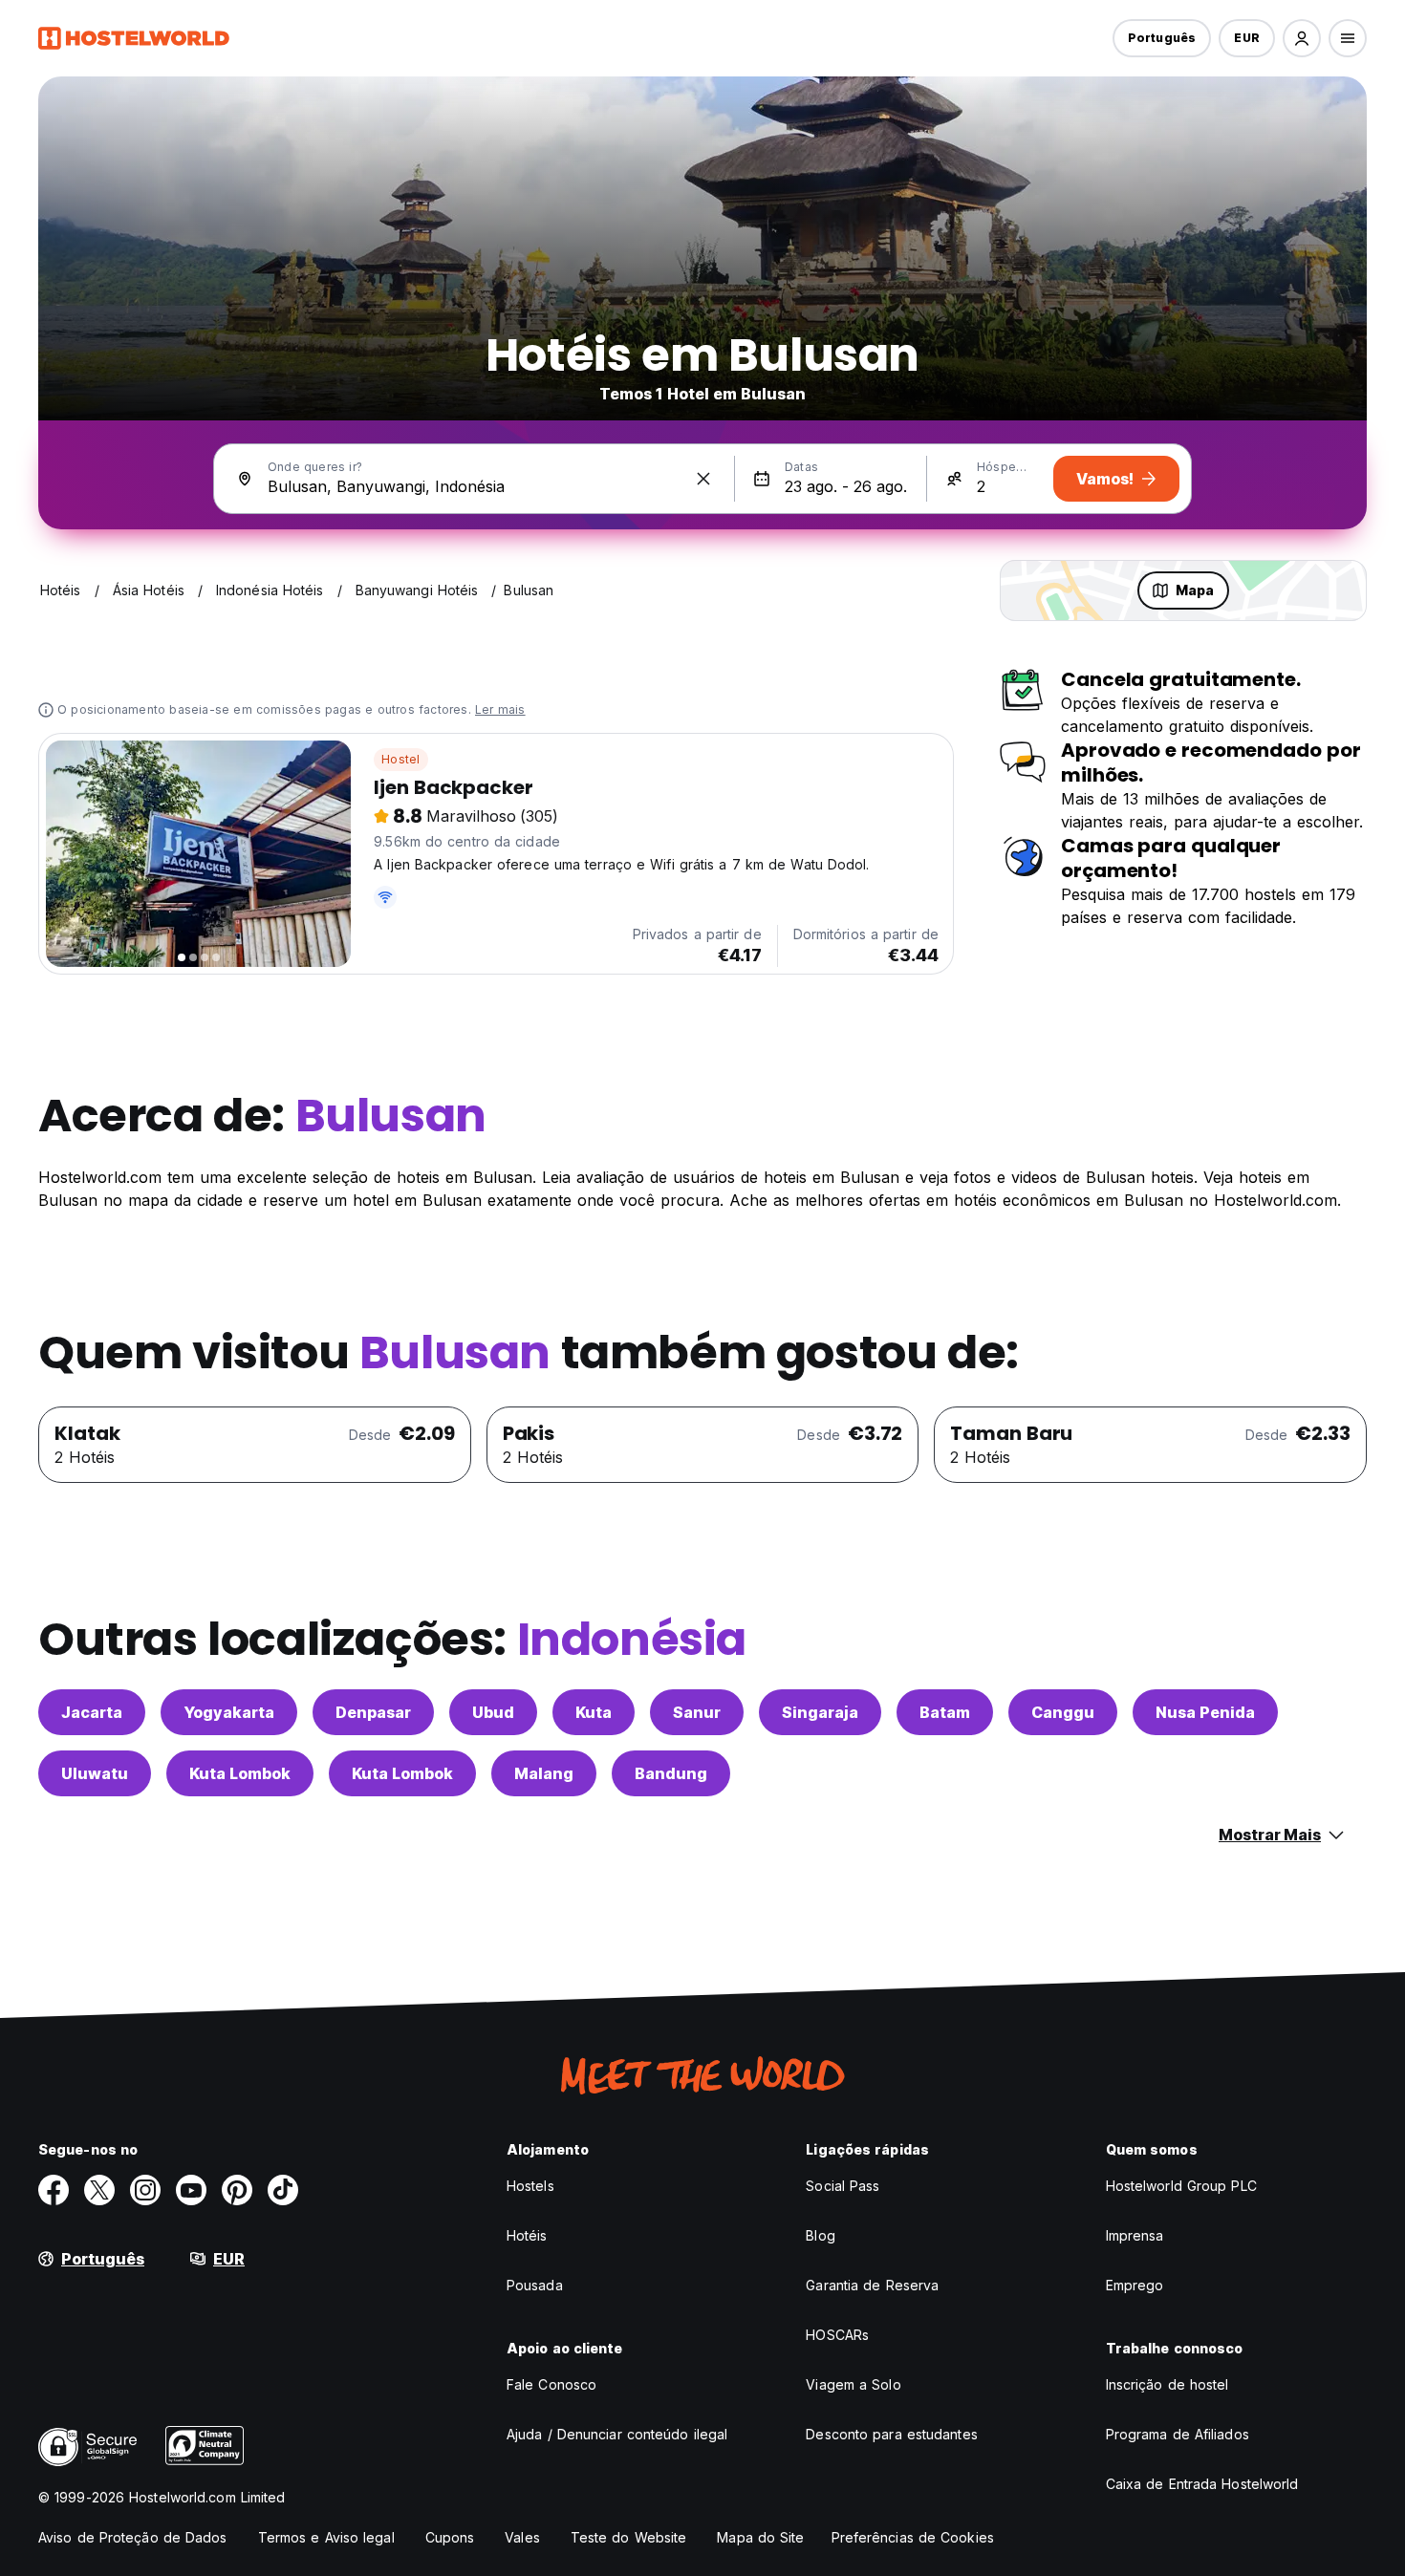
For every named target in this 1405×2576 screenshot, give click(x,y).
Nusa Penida (1205, 1712)
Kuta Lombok (240, 1773)
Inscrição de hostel (1167, 2384)
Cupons (450, 2537)
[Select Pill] (1302, 38)
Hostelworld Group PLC (1181, 2186)
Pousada (535, 2285)
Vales (522, 2537)
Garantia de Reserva (872, 2285)
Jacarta (92, 1712)
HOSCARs (837, 2335)
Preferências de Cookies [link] (913, 2537)
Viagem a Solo (853, 2384)
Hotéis (527, 2235)
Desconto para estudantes (891, 2434)
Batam (945, 1712)
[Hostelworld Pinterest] (237, 2190)
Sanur (697, 1712)
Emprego (1135, 2285)
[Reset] (703, 479)
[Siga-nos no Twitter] (99, 2190)
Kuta (594, 1712)
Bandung (671, 1773)
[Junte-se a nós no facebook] (54, 2190)
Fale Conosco (551, 2384)
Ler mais (500, 709)
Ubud (493, 1712)
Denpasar (373, 1712)
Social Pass (843, 2186)
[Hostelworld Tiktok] (283, 2190)
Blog (820, 2235)
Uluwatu (95, 1773)
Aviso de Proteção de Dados (133, 2537)
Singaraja (820, 1712)
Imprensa (1135, 2235)
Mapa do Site (760, 2537)
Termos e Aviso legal (326, 2537)
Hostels (530, 2186)
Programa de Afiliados (1178, 2434)
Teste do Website (629, 2537)
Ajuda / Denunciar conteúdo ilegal (617, 2434)
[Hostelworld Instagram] (145, 2190)
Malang (544, 1773)
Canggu (1063, 1712)
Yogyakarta (229, 1712)
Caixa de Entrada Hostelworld (1202, 2484)
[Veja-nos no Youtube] (191, 2190)
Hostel (400, 759)
